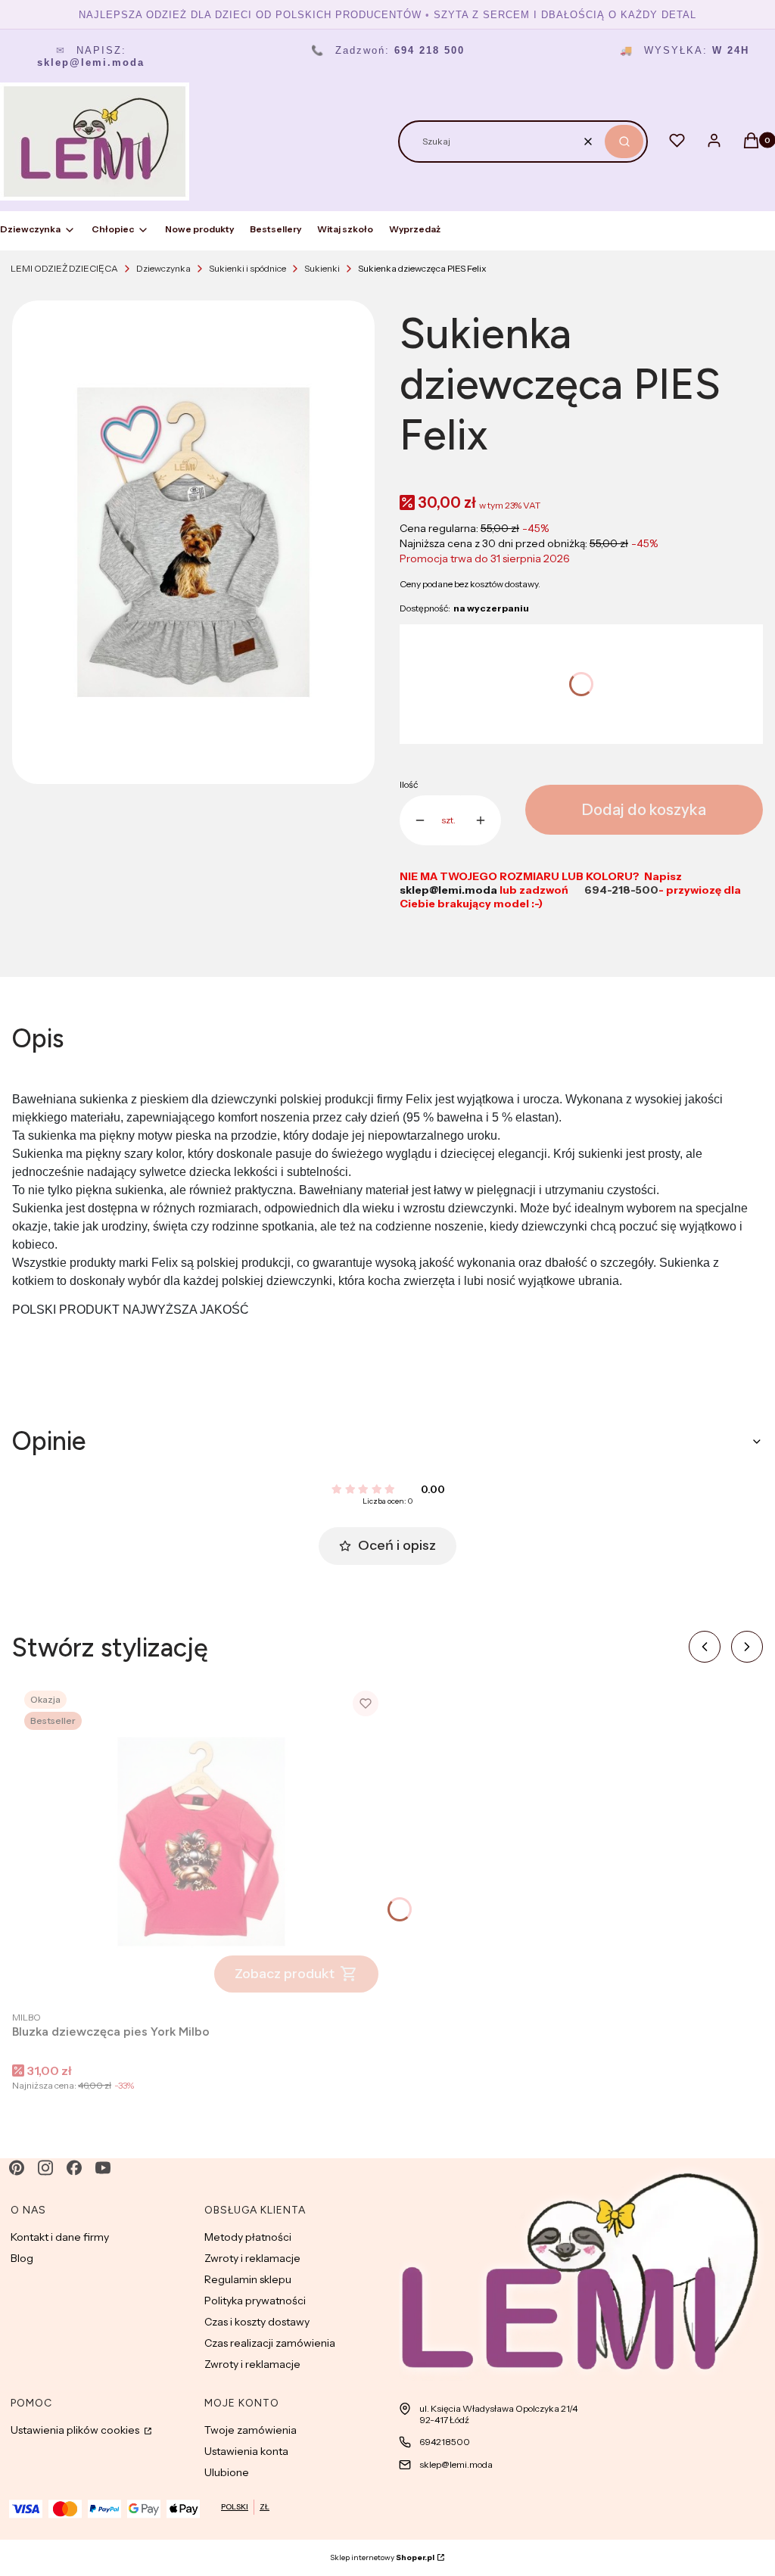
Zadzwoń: (388, 50)
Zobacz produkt (285, 1974)
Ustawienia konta (246, 2451)
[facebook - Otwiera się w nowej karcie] (74, 2168)
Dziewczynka (163, 268)
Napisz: (91, 56)
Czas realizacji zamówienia (270, 2343)
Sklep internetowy (382, 2557)
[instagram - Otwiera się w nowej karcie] (45, 2168)
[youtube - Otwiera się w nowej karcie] (103, 2168)
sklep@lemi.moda (456, 2464)
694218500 (445, 2442)
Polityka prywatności (255, 2301)
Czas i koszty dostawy (257, 2322)
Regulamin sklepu (248, 2279)
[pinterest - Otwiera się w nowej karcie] (17, 2168)
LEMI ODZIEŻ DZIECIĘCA (64, 268)
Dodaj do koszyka (644, 810)
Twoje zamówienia (251, 2430)
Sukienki (322, 268)
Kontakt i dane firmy (60, 2237)
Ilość (409, 784)
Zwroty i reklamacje (252, 2258)
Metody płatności (248, 2237)
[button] (624, 142)
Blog (22, 2258)
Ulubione (227, 2472)
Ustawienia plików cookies (76, 2430)
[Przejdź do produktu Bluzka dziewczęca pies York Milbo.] (201, 1842)
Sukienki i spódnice (247, 268)
